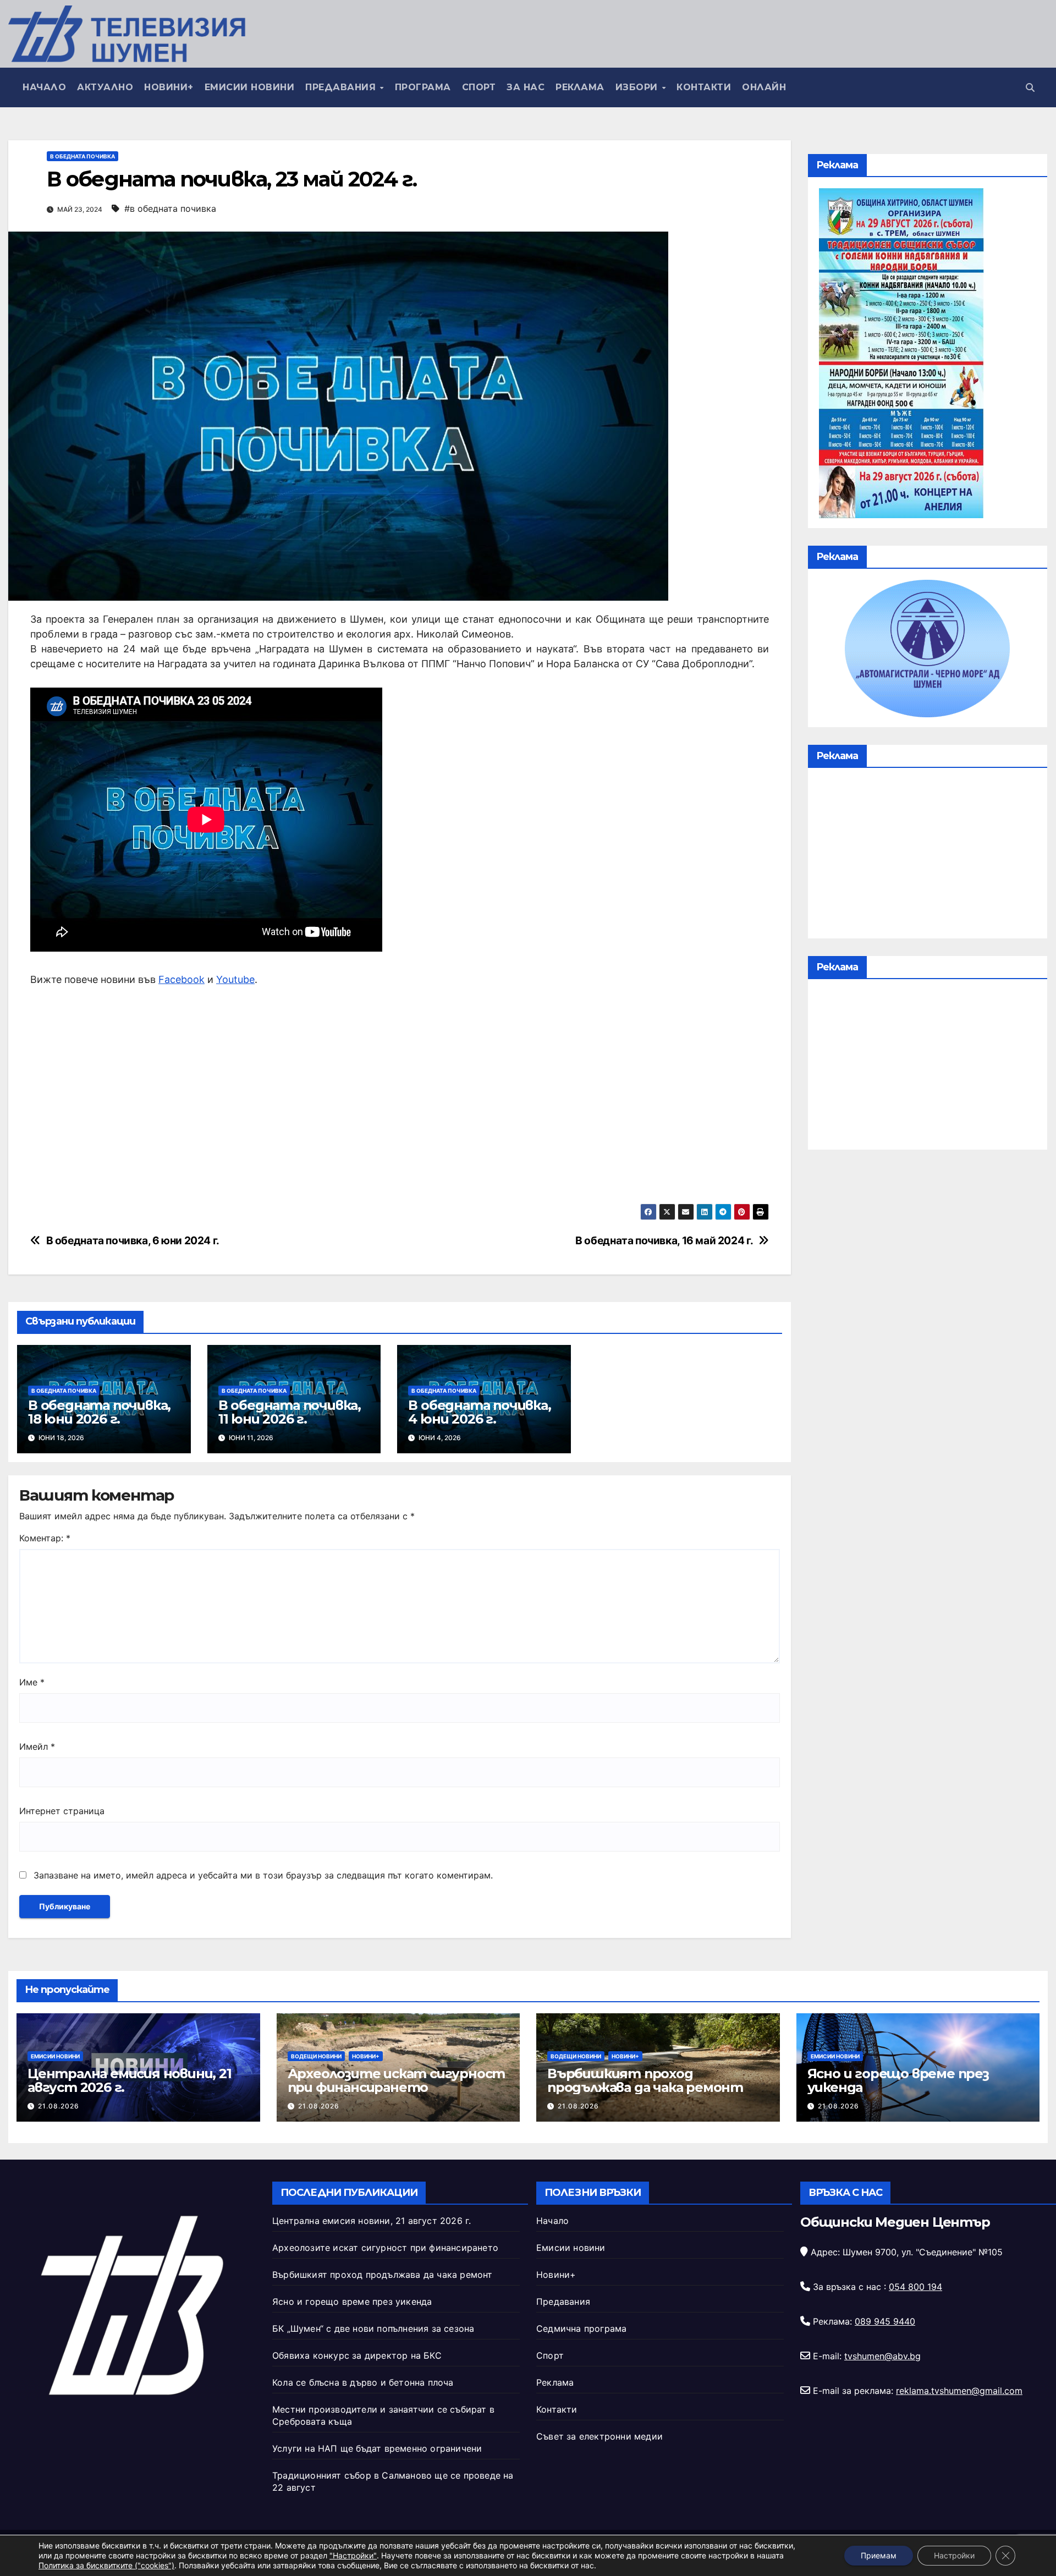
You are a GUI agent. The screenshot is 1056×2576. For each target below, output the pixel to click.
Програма (423, 87)
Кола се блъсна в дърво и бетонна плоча (363, 2382)
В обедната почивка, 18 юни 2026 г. (99, 1412)
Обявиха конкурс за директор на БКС (357, 2355)
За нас (526, 87)
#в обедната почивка (170, 208)
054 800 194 (915, 2287)
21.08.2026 (59, 2106)
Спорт (479, 87)
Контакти (704, 87)
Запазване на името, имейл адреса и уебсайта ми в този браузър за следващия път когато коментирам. (263, 1875)
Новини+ (169, 87)
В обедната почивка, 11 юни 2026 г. (290, 1412)
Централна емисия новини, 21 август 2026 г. (130, 2080)
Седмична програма (581, 2328)
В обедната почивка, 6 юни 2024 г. (133, 1241)
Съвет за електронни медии (599, 2436)
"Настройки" (353, 2555)
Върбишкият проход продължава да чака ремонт (645, 2080)
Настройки (954, 2555)
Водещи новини (316, 2056)
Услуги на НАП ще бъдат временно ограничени (377, 2448)
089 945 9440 (885, 2321)
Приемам (879, 2555)
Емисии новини (250, 87)
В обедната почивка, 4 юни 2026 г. (479, 1412)
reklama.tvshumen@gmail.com (959, 2391)
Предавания (342, 87)
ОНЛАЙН (764, 87)
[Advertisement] (399, 1095)
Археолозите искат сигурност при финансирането (397, 2080)
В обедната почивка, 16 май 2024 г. (664, 1241)
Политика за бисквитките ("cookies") (106, 2565)
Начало (44, 87)
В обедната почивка (82, 156)
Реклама (580, 87)
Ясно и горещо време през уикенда (898, 2080)
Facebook (182, 979)
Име (32, 1682)
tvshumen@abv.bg (882, 2356)
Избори (638, 87)
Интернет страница (62, 1811)
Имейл (37, 1746)
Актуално (105, 87)
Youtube (235, 979)
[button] (1030, 87)
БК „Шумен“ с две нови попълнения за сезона (373, 2328)
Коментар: (45, 1538)
